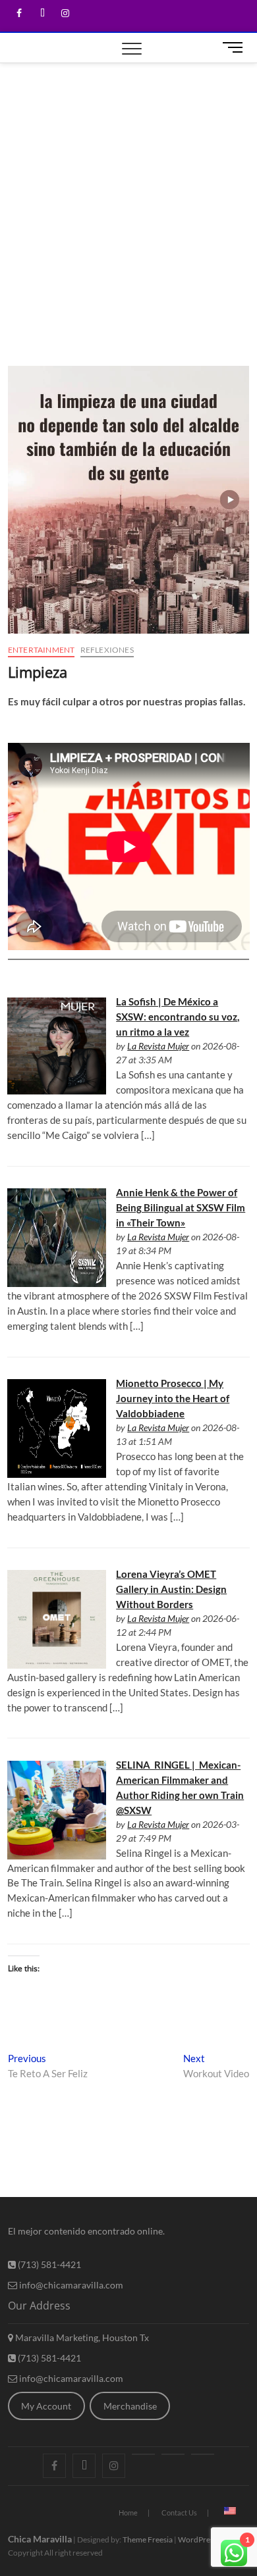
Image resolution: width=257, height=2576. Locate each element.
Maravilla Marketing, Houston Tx (81, 2337)
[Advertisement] (128, 198)
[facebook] (19, 13)
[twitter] (43, 13)
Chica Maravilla (40, 2539)
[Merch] (173, 2454)
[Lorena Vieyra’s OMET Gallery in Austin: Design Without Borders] (57, 1577)
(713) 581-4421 (48, 2264)
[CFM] (143, 2454)
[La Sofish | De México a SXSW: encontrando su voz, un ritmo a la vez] (57, 1005)
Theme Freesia (148, 2539)
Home (128, 2513)
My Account (46, 2406)
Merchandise (130, 2406)
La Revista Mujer (158, 1046)
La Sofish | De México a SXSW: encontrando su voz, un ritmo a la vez (178, 1017)
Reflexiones (107, 650)
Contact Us (179, 2513)
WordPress (197, 2539)
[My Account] (203, 2454)
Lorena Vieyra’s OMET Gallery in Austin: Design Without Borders (171, 1589)
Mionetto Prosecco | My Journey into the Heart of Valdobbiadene (173, 1398)
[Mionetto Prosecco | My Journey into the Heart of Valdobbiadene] (57, 1386)
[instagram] (66, 13)
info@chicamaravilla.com (70, 2285)
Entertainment (42, 650)
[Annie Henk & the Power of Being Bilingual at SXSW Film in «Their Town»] (57, 1196)
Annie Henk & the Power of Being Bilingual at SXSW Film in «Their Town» (181, 1207)
